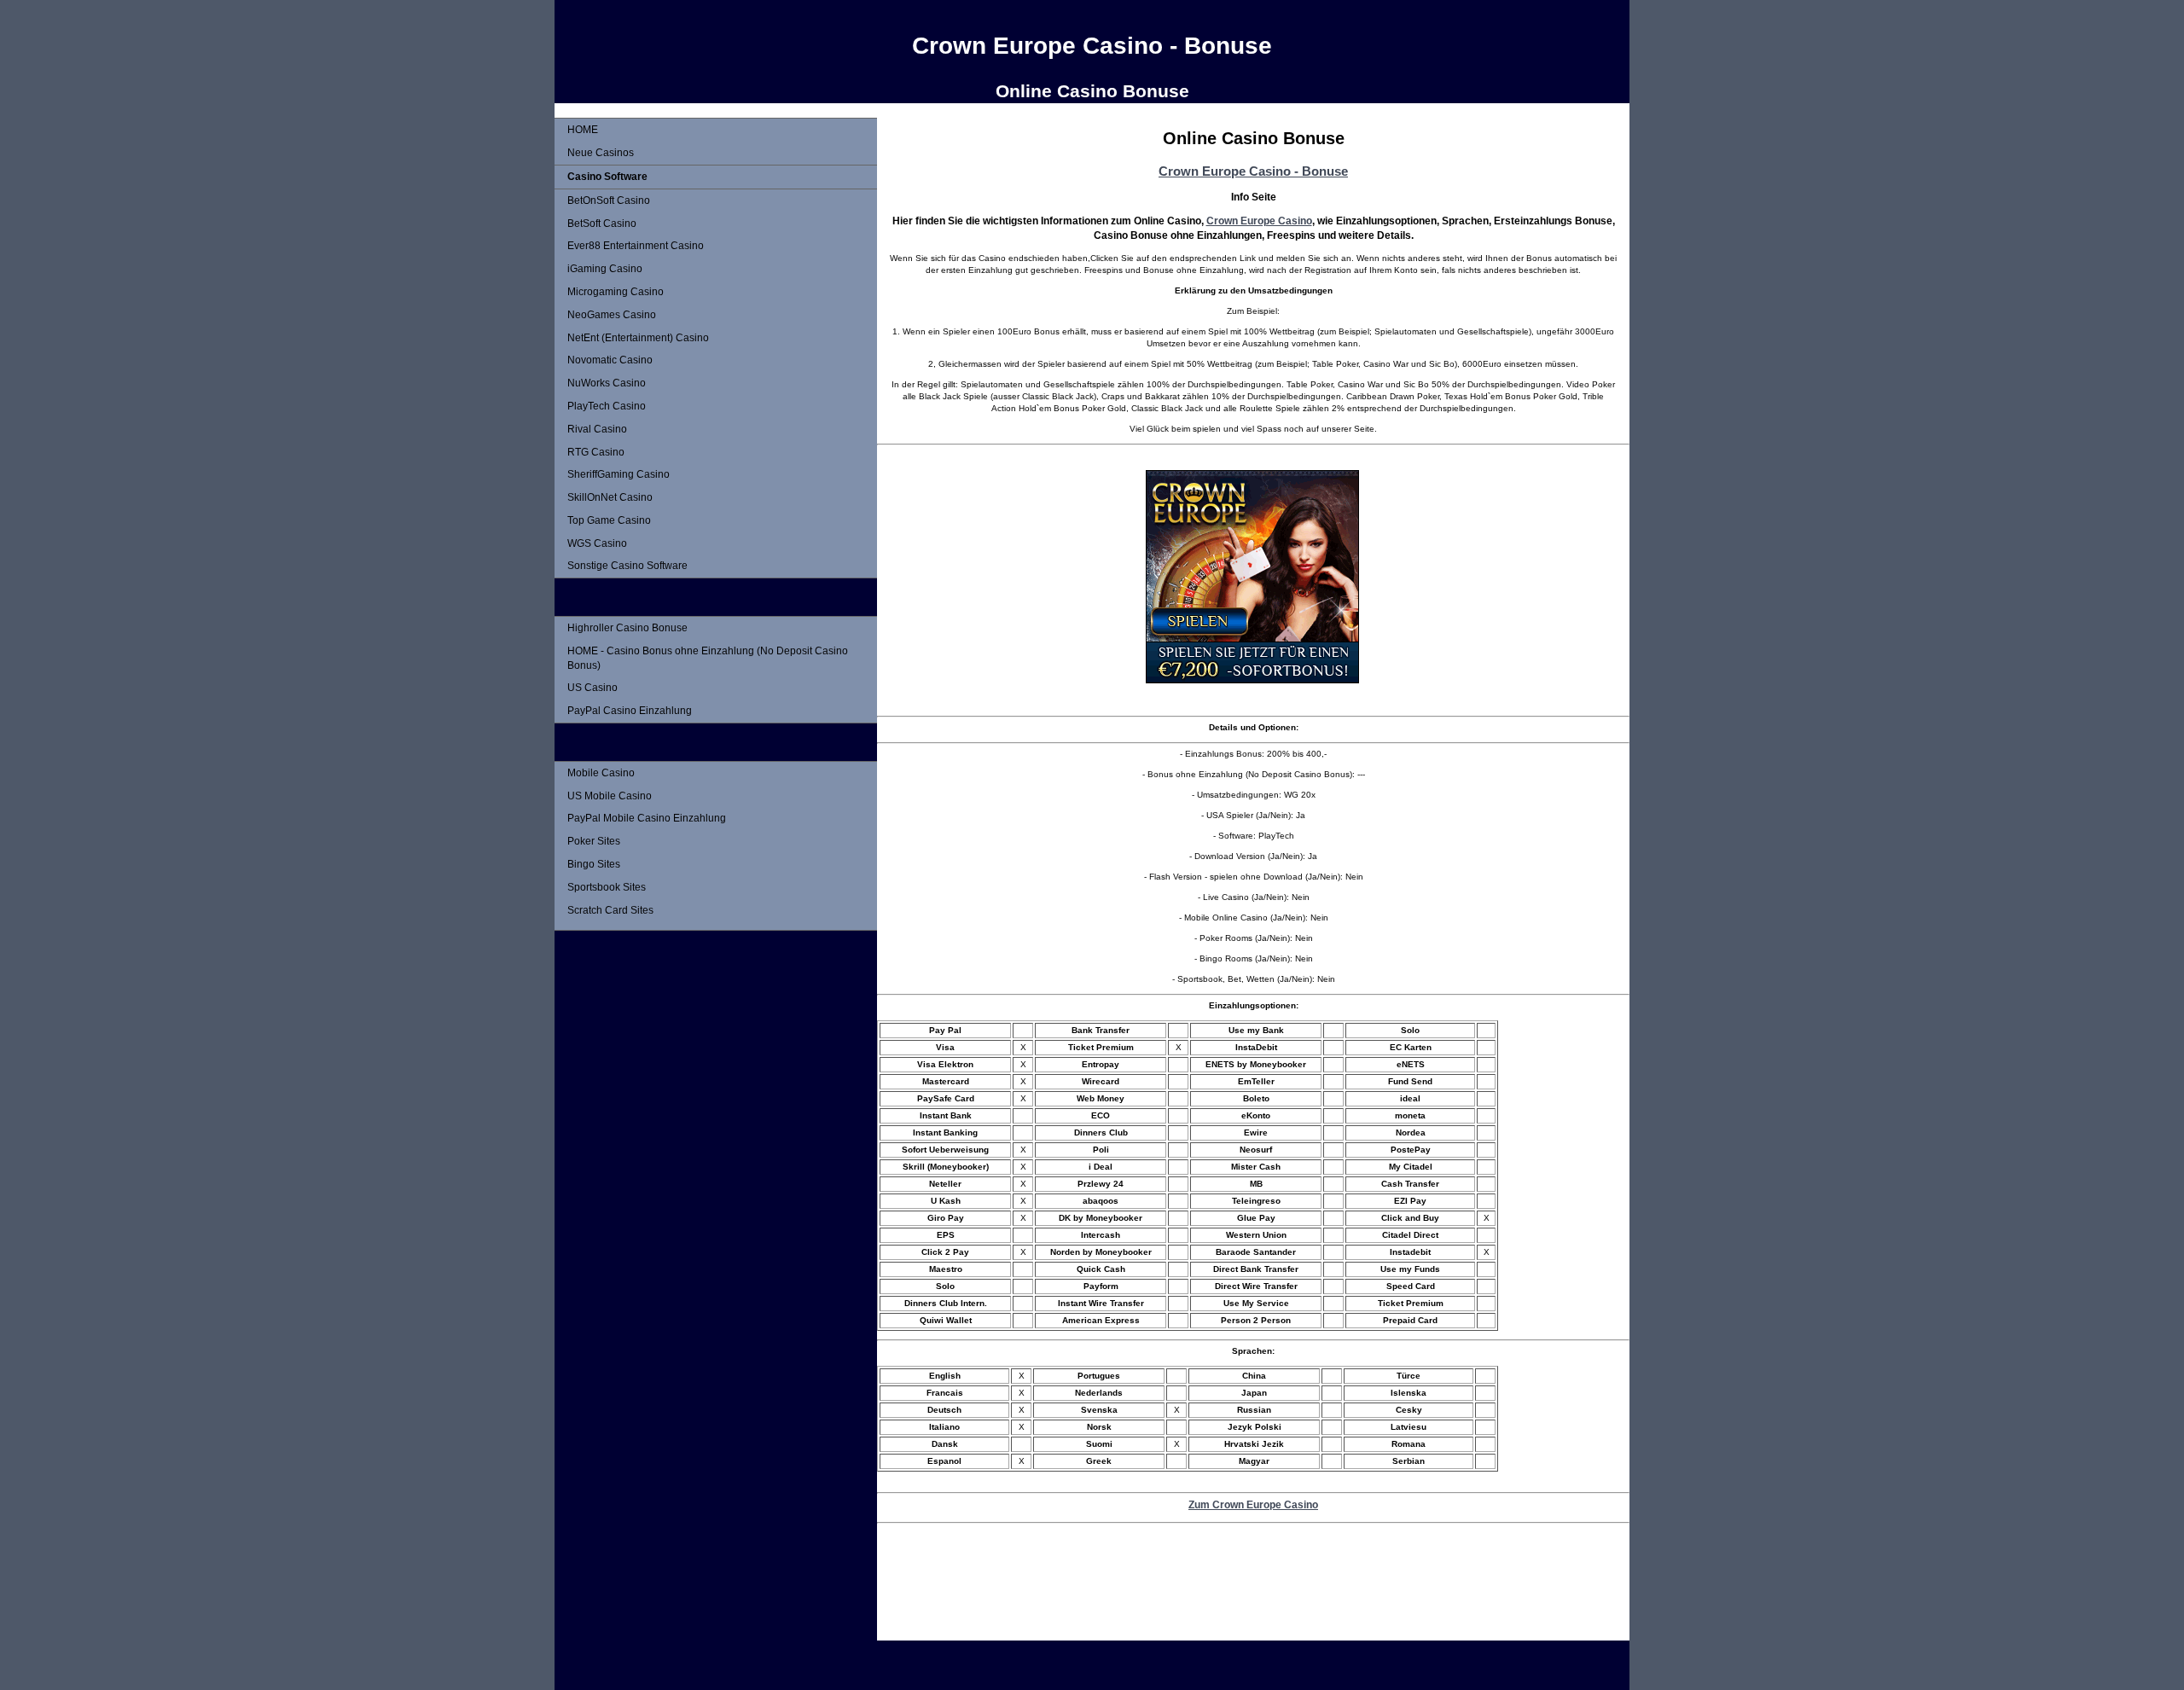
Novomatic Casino (610, 360)
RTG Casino (596, 452)
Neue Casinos (601, 153)
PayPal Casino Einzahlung (630, 711)
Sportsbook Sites (607, 887)
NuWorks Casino (607, 383)
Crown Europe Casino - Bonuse (1253, 171)
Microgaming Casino (616, 292)
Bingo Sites (594, 864)
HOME (583, 130)
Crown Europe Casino (1259, 221)
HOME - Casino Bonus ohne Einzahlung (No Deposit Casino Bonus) (708, 658)
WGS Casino (597, 543)
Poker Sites (594, 841)
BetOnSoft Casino (609, 200)
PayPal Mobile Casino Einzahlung (647, 818)
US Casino (592, 688)
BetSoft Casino (602, 224)
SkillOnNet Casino (610, 497)
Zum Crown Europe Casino (1253, 1504)
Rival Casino (597, 429)
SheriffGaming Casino (619, 474)
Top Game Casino (609, 520)
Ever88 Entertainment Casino (636, 246)
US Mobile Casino (610, 796)
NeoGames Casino (612, 315)
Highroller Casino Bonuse (627, 628)
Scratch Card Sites (610, 910)
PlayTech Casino (607, 406)
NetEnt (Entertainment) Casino (638, 338)
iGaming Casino (605, 269)
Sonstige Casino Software (627, 566)
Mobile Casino (601, 773)
